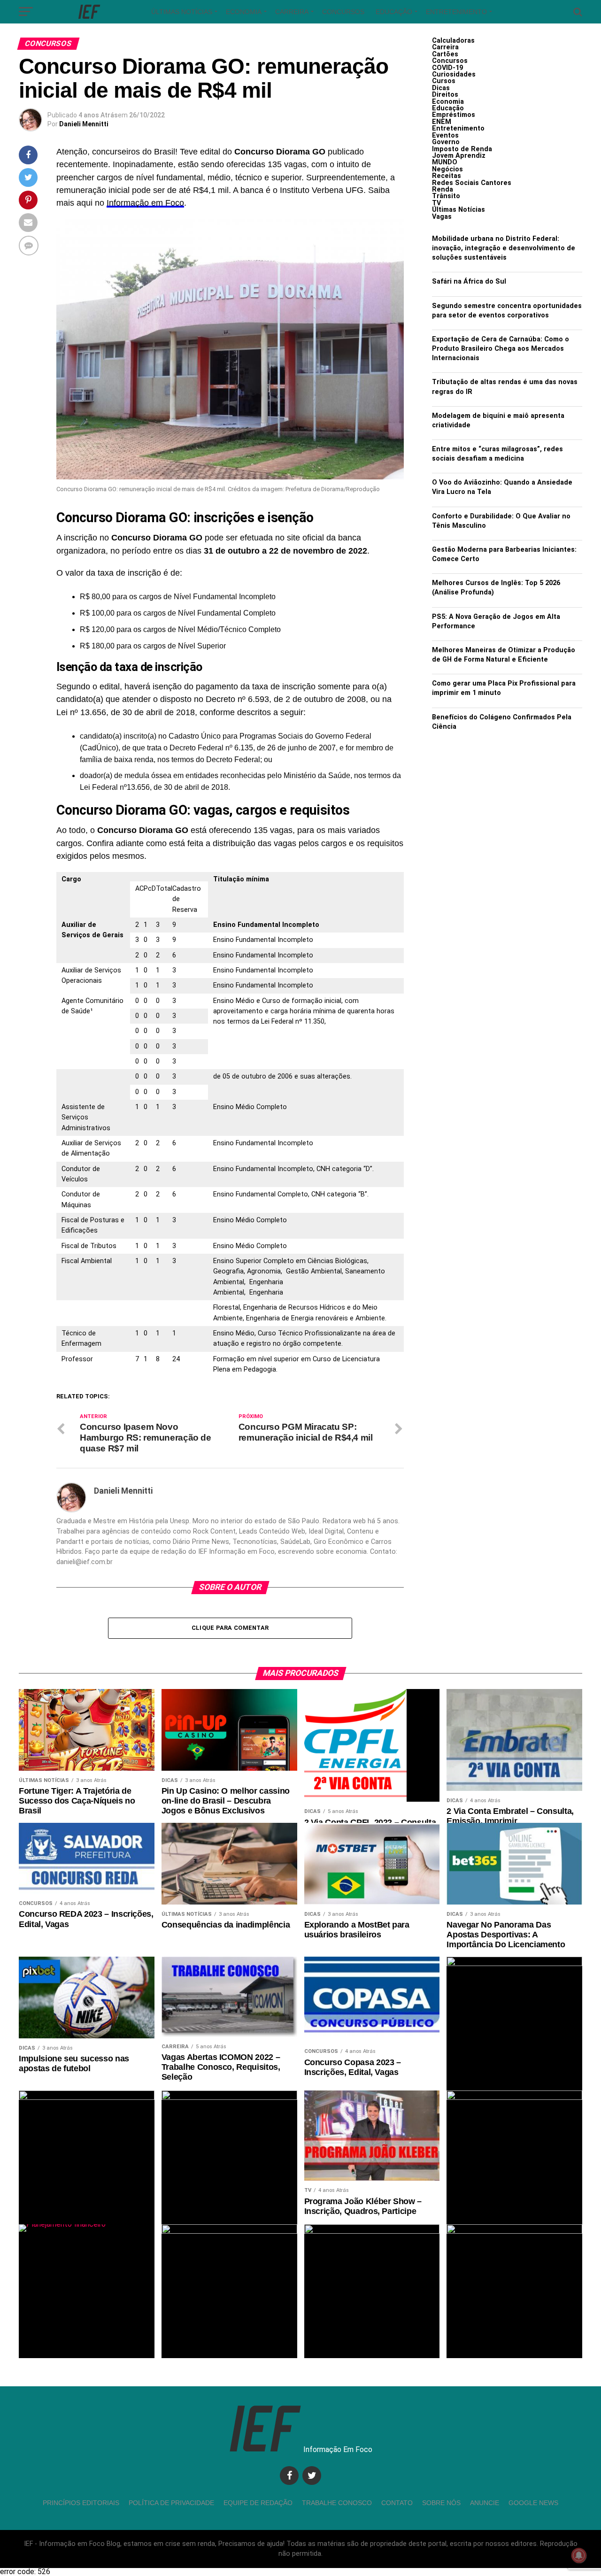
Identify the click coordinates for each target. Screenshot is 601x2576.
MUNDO (445, 162)
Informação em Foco (145, 203)
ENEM (442, 122)
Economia (244, 12)
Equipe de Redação (258, 2503)
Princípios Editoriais (81, 2503)
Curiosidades (454, 74)
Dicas (441, 88)
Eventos (445, 135)
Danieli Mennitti (84, 124)
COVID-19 (447, 68)
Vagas (442, 217)
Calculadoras (453, 41)
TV (436, 203)
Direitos (445, 95)
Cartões (445, 54)
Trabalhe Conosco (337, 2503)
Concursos (343, 12)
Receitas (447, 176)
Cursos (444, 81)
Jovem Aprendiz (459, 156)
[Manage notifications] (579, 2555)
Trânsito (446, 196)
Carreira (292, 12)
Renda (443, 189)
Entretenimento (456, 12)
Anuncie (485, 2503)
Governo (446, 142)
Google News (533, 2503)
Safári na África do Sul (469, 282)
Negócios (447, 169)
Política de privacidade (171, 2503)
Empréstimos (454, 115)
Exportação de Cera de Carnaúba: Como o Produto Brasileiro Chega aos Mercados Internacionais (501, 349)
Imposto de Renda (462, 149)
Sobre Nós (441, 2503)
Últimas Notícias (182, 12)
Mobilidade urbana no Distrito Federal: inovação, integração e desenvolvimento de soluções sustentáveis (504, 248)
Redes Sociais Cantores (472, 183)
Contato (397, 2503)
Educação (394, 12)
